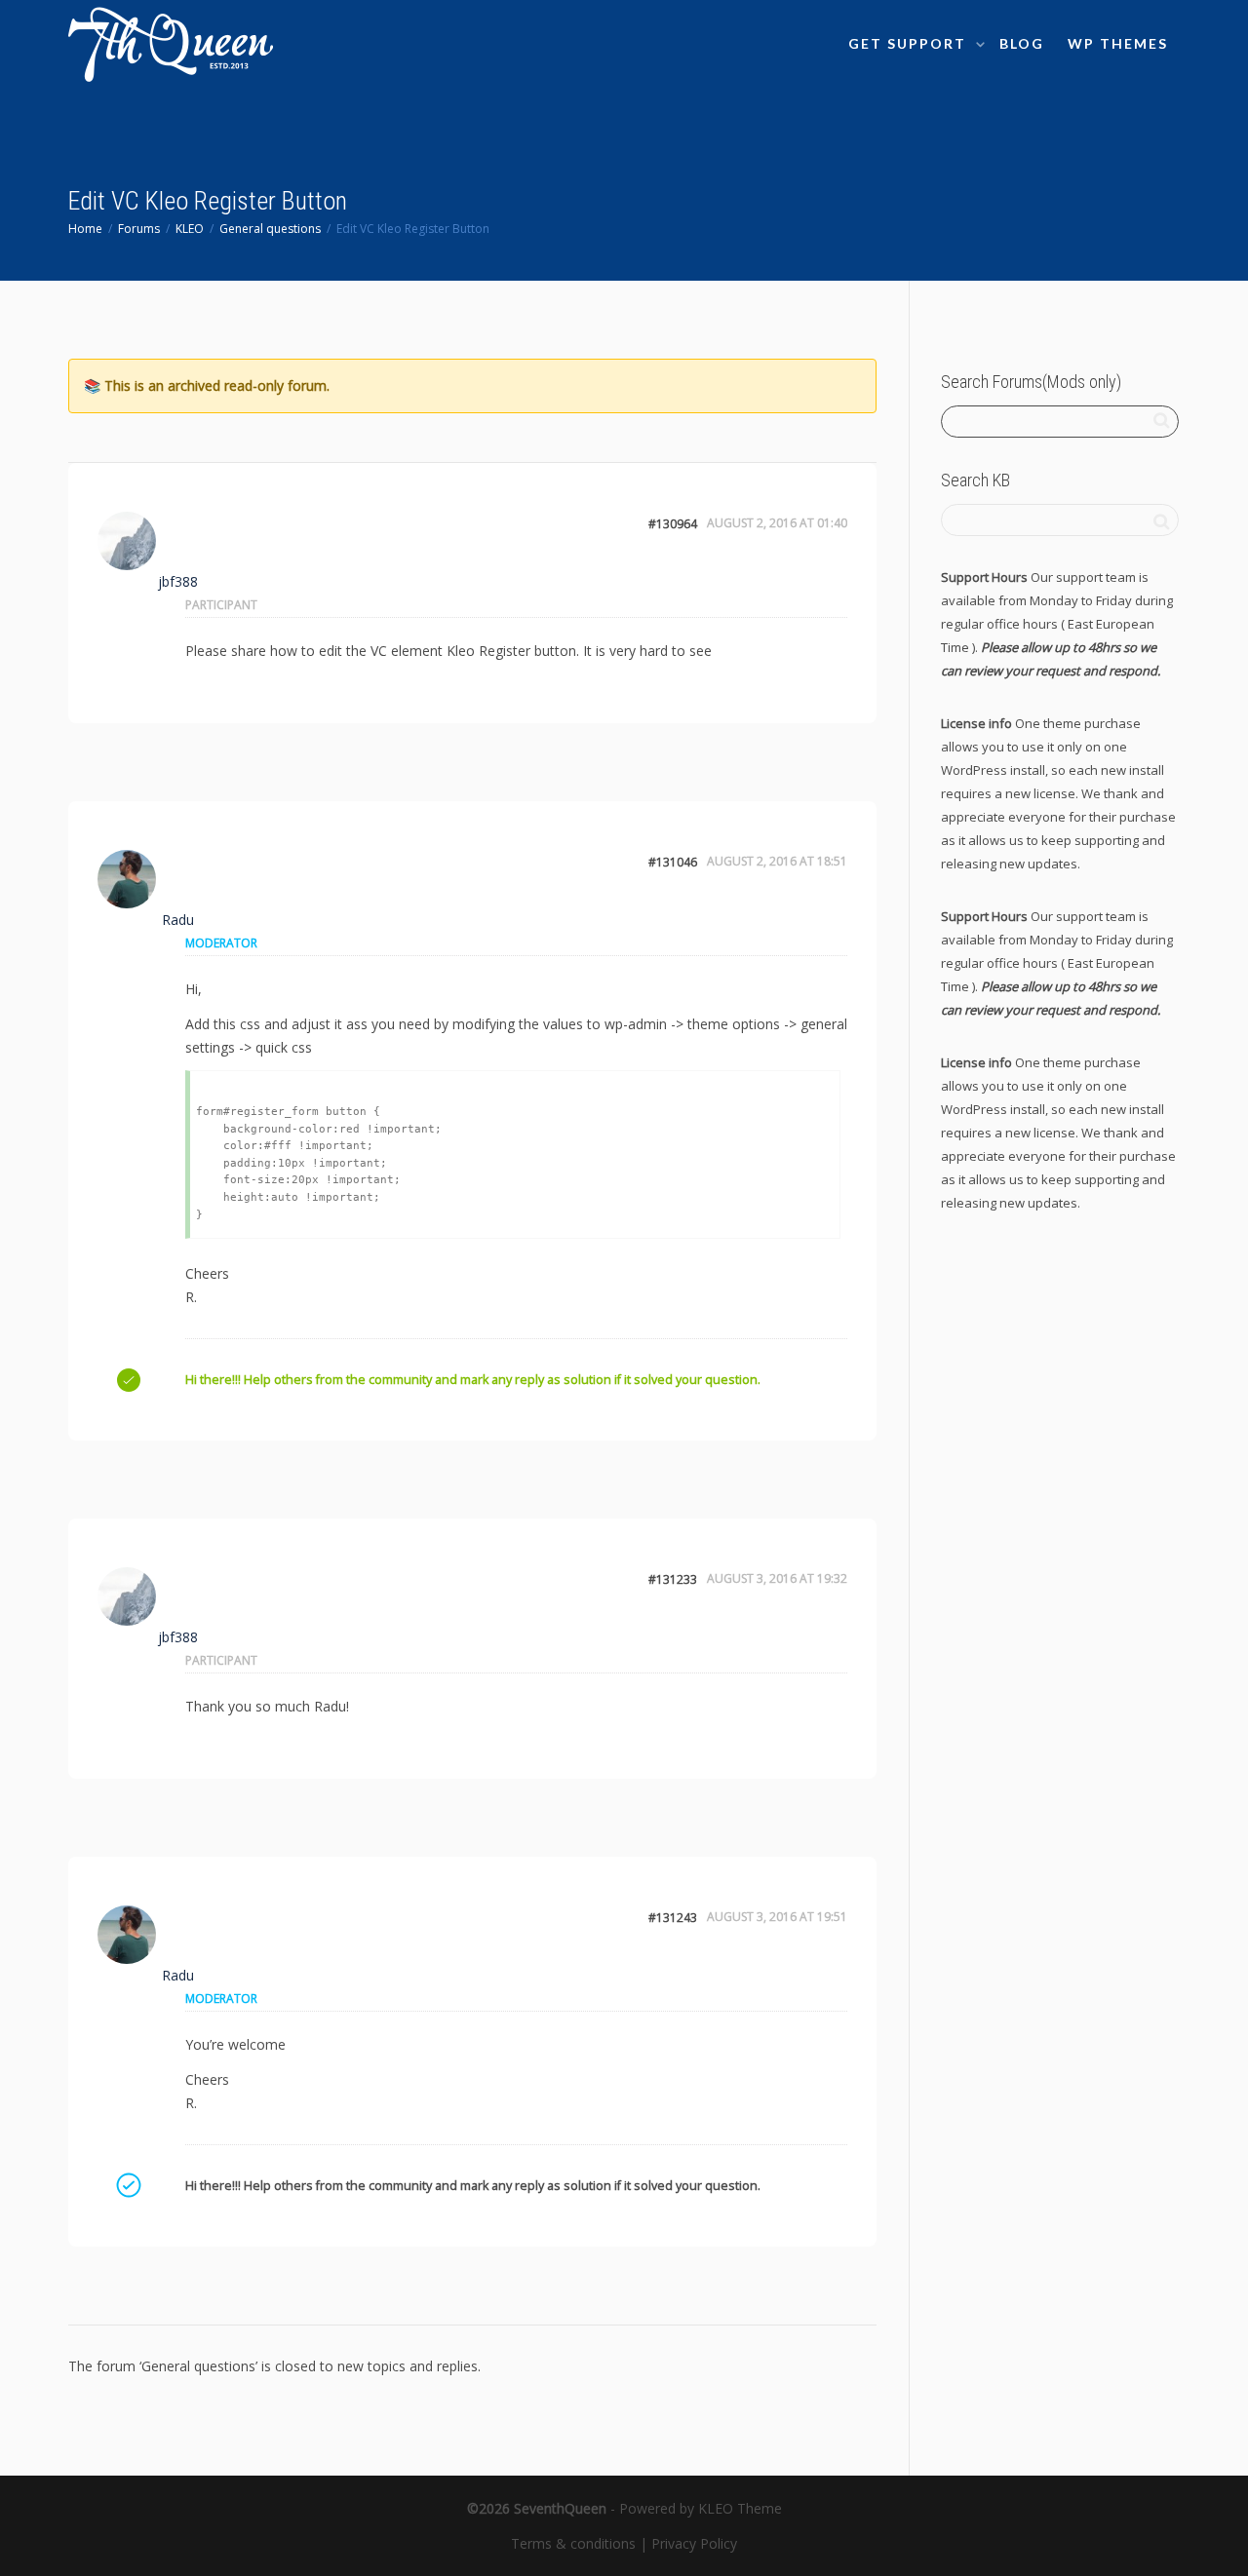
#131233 (673, 1579)
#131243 (673, 1918)
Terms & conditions (573, 2543)
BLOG (1022, 43)
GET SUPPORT (910, 43)
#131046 (673, 862)
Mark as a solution (128, 2185)
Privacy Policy (694, 2543)
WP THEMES (1118, 43)
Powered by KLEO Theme (701, 2508)
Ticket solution (128, 1379)
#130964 (673, 524)
